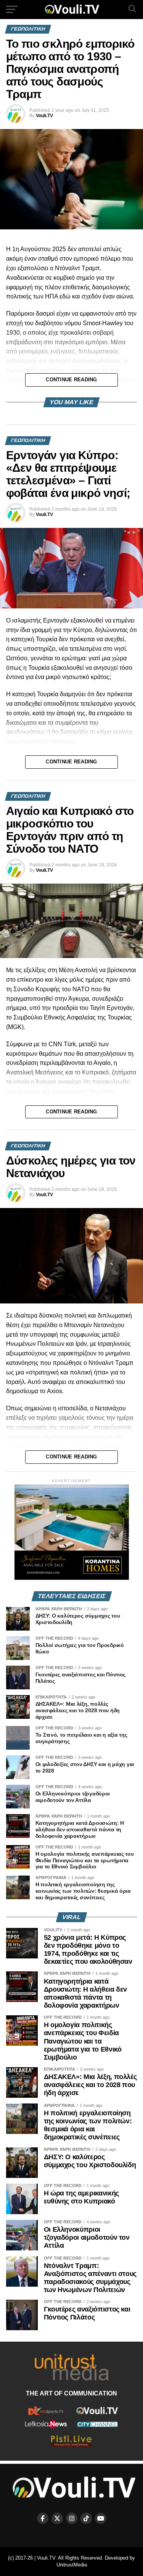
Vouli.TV (44, 116)
